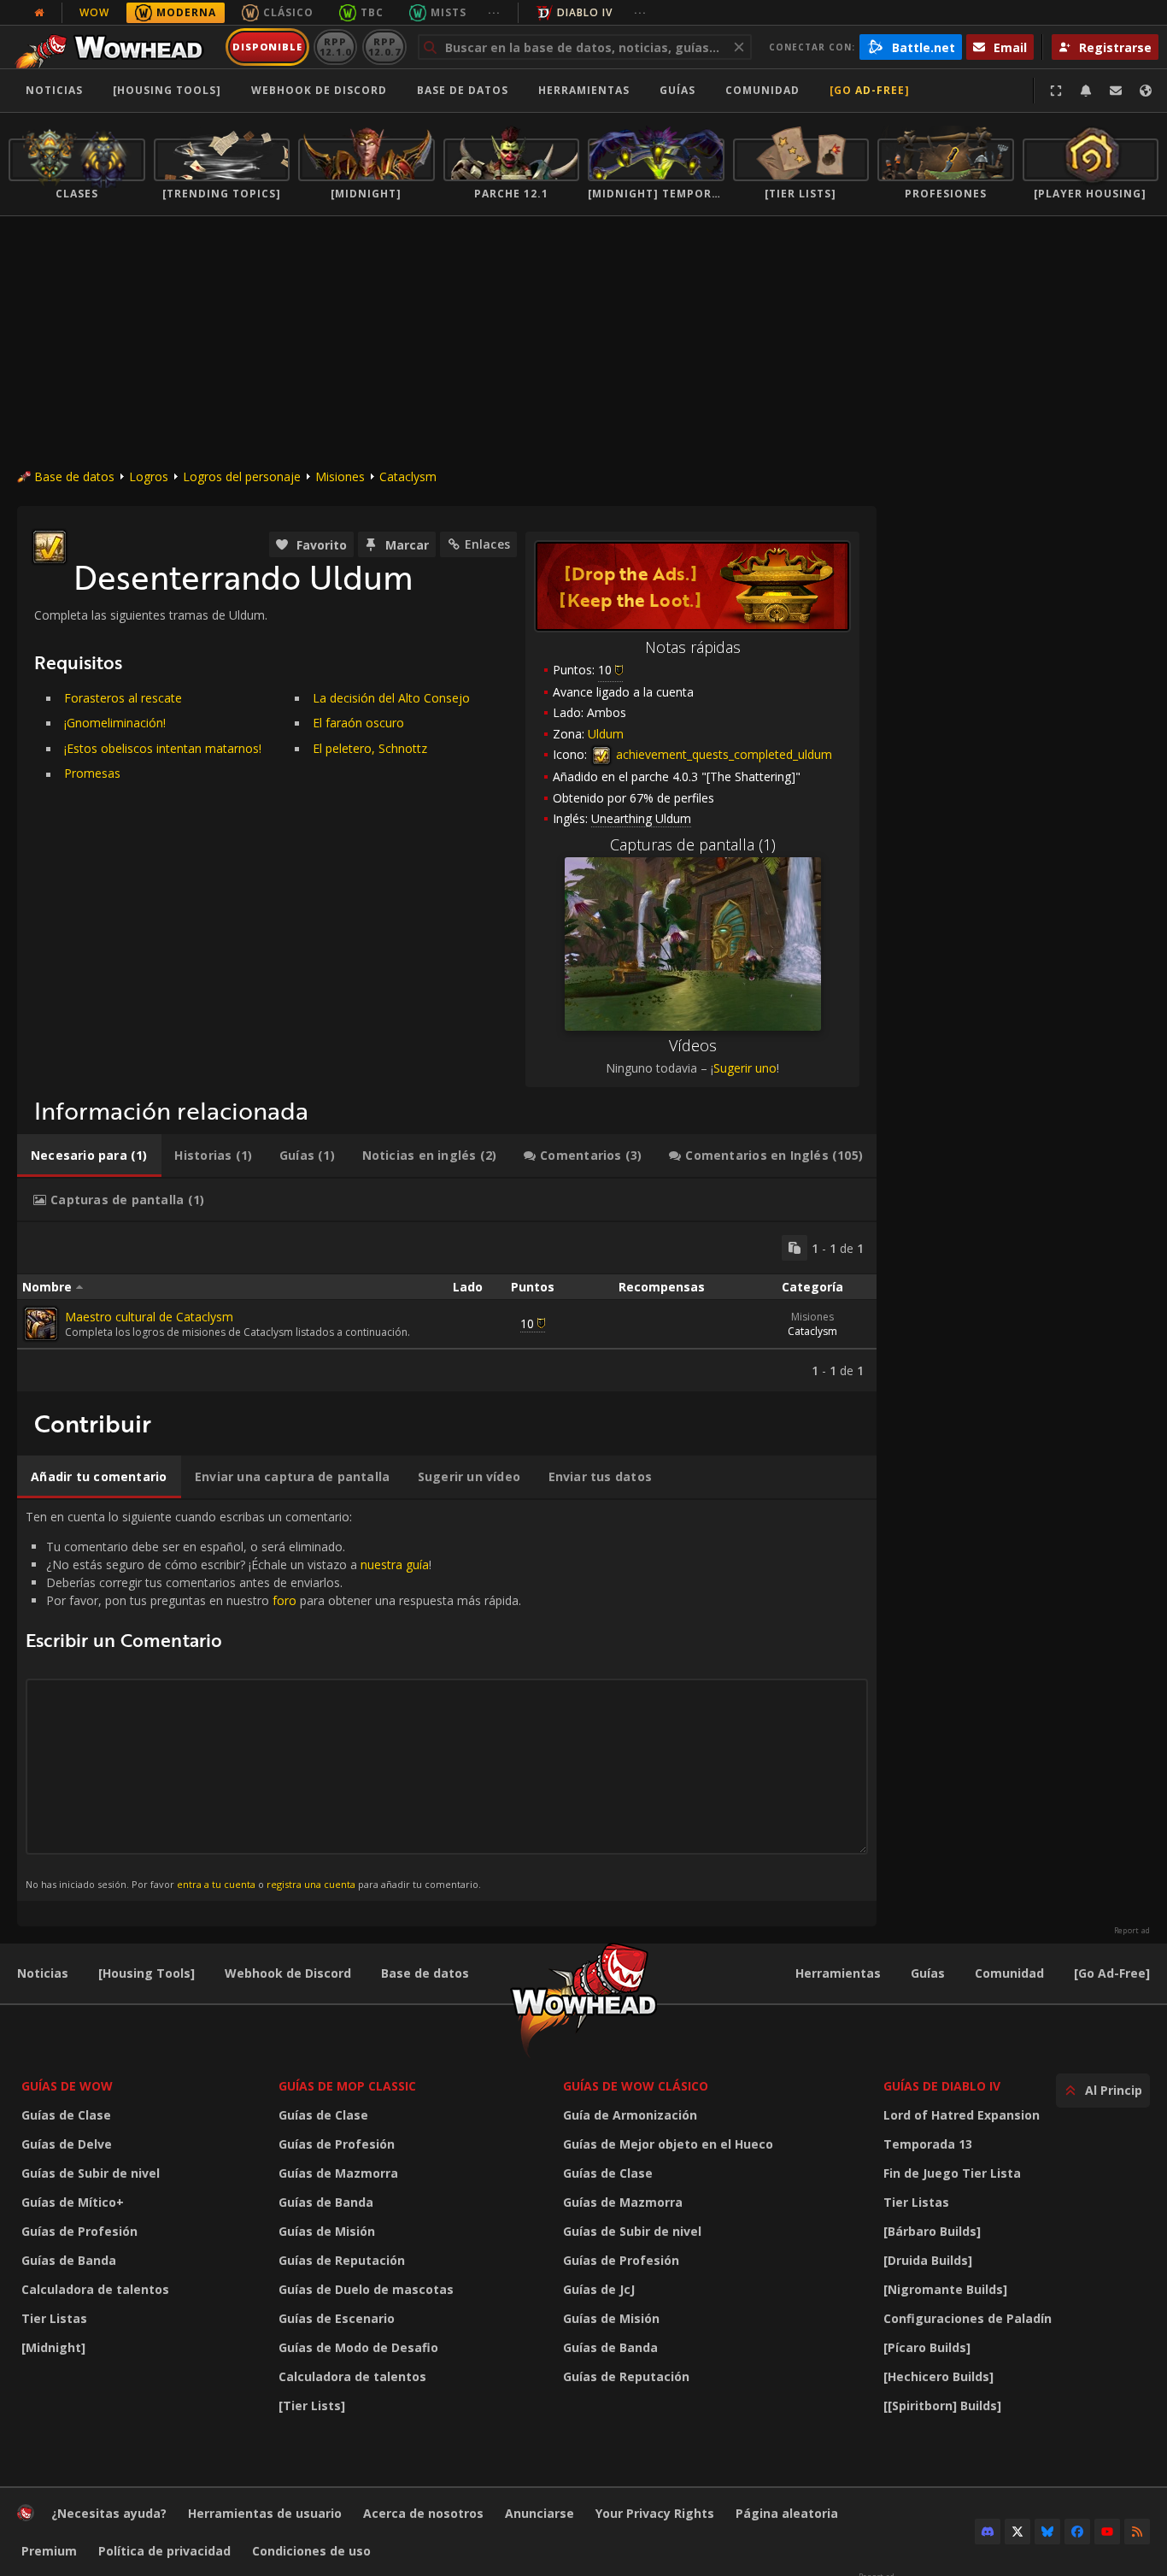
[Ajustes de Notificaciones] (1086, 91)
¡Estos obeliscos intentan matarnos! (163, 748)
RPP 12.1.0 (335, 47)
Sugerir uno (745, 1068)
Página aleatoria (787, 2513)
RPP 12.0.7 (384, 47)
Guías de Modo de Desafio (358, 2347)
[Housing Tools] (147, 1973)
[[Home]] (114, 47)
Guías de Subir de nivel (91, 2173)
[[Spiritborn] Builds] (942, 2405)
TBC (372, 12)
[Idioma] (1146, 91)
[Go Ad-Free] (870, 90)
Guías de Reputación (342, 2260)
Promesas (92, 773)
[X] (1017, 2532)
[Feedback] (1116, 91)
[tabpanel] (447, 1307)
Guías (677, 90)
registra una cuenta (311, 1884)
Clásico (288, 12)
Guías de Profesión (79, 2231)
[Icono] (50, 547)
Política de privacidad (164, 2551)
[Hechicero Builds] (938, 2376)
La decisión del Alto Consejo (391, 698)
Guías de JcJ (599, 2289)
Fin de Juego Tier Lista (952, 2173)
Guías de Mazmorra (338, 2173)
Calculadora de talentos (95, 2289)
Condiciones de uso (311, 2551)
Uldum (606, 734)
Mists (449, 12)
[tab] (89, 1156)
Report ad (1132, 1931)
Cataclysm (408, 476)
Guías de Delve (67, 2144)
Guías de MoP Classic (347, 2086)
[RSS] (1137, 2532)
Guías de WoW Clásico (636, 2086)
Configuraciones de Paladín (968, 2318)
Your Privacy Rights (655, 2513)
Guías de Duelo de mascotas (366, 2289)
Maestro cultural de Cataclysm (149, 1317)
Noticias (54, 90)
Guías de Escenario (337, 2318)
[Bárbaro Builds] (932, 2231)
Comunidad (762, 90)
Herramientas (838, 1973)
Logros (149, 476)
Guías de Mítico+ (73, 2202)
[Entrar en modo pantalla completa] (1056, 91)
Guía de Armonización (630, 2115)
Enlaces (487, 544)
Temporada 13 (928, 2144)
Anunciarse (540, 2513)
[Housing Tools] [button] (167, 90)
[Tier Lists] (312, 2405)
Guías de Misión (327, 2231)
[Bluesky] (1047, 2532)
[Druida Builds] (928, 2260)
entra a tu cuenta (216, 1884)
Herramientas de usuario (265, 2513)
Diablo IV (585, 12)
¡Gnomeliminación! (115, 723)
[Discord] (988, 2532)
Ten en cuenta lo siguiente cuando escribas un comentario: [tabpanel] (273, 1700)
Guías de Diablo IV (942, 2086)
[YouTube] (1107, 2532)
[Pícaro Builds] (927, 2347)
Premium (49, 2551)
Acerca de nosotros (423, 2513)
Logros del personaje (242, 476)
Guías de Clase (66, 2115)
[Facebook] (1077, 2532)
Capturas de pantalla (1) (693, 844)
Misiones (340, 476)
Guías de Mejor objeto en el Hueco (668, 2144)
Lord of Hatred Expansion (962, 2115)
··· (494, 12)
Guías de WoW (67, 2086)
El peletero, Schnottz (370, 748)
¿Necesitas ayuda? (109, 2513)
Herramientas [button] (584, 90)
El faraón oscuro (358, 723)
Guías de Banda (69, 2260)
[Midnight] (53, 2347)
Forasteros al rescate (123, 698)
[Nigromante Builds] (945, 2289)
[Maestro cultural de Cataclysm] (41, 1324)
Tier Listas (54, 2318)
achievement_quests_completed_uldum (722, 754)
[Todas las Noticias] (39, 13)
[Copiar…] (795, 1248)
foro (284, 1600)
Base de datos (463, 90)
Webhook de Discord (319, 90)
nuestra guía (395, 1564)
